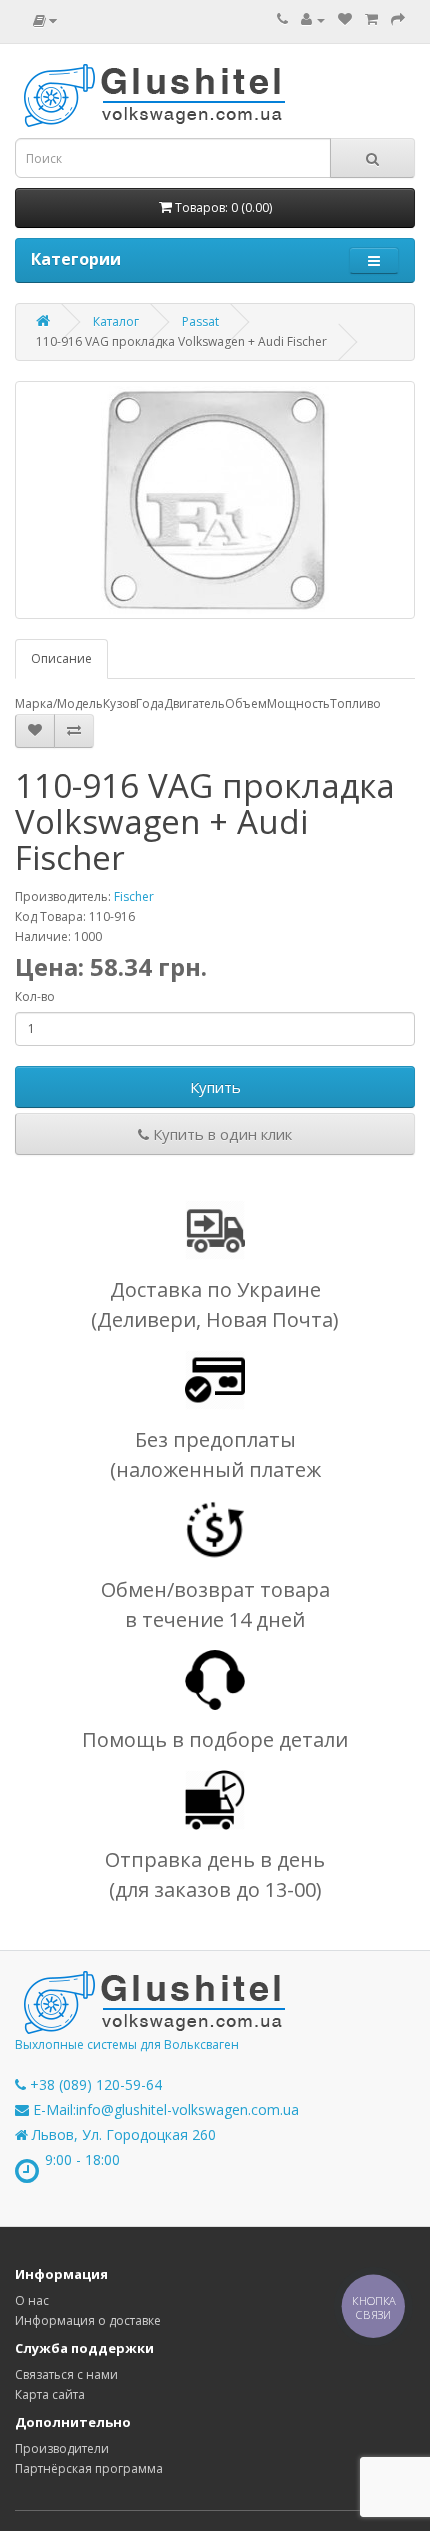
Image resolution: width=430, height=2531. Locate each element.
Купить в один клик (220, 1134)
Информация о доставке (88, 2320)
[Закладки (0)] (345, 19)
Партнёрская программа (89, 2468)
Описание (61, 658)
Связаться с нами (66, 2374)
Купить (215, 1087)
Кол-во (35, 996)
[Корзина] (371, 19)
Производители (62, 2448)
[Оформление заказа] (398, 19)
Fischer (134, 896)
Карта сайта (50, 2394)
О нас (32, 2300)
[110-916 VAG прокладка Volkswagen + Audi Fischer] (215, 500)
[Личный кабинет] (313, 19)
